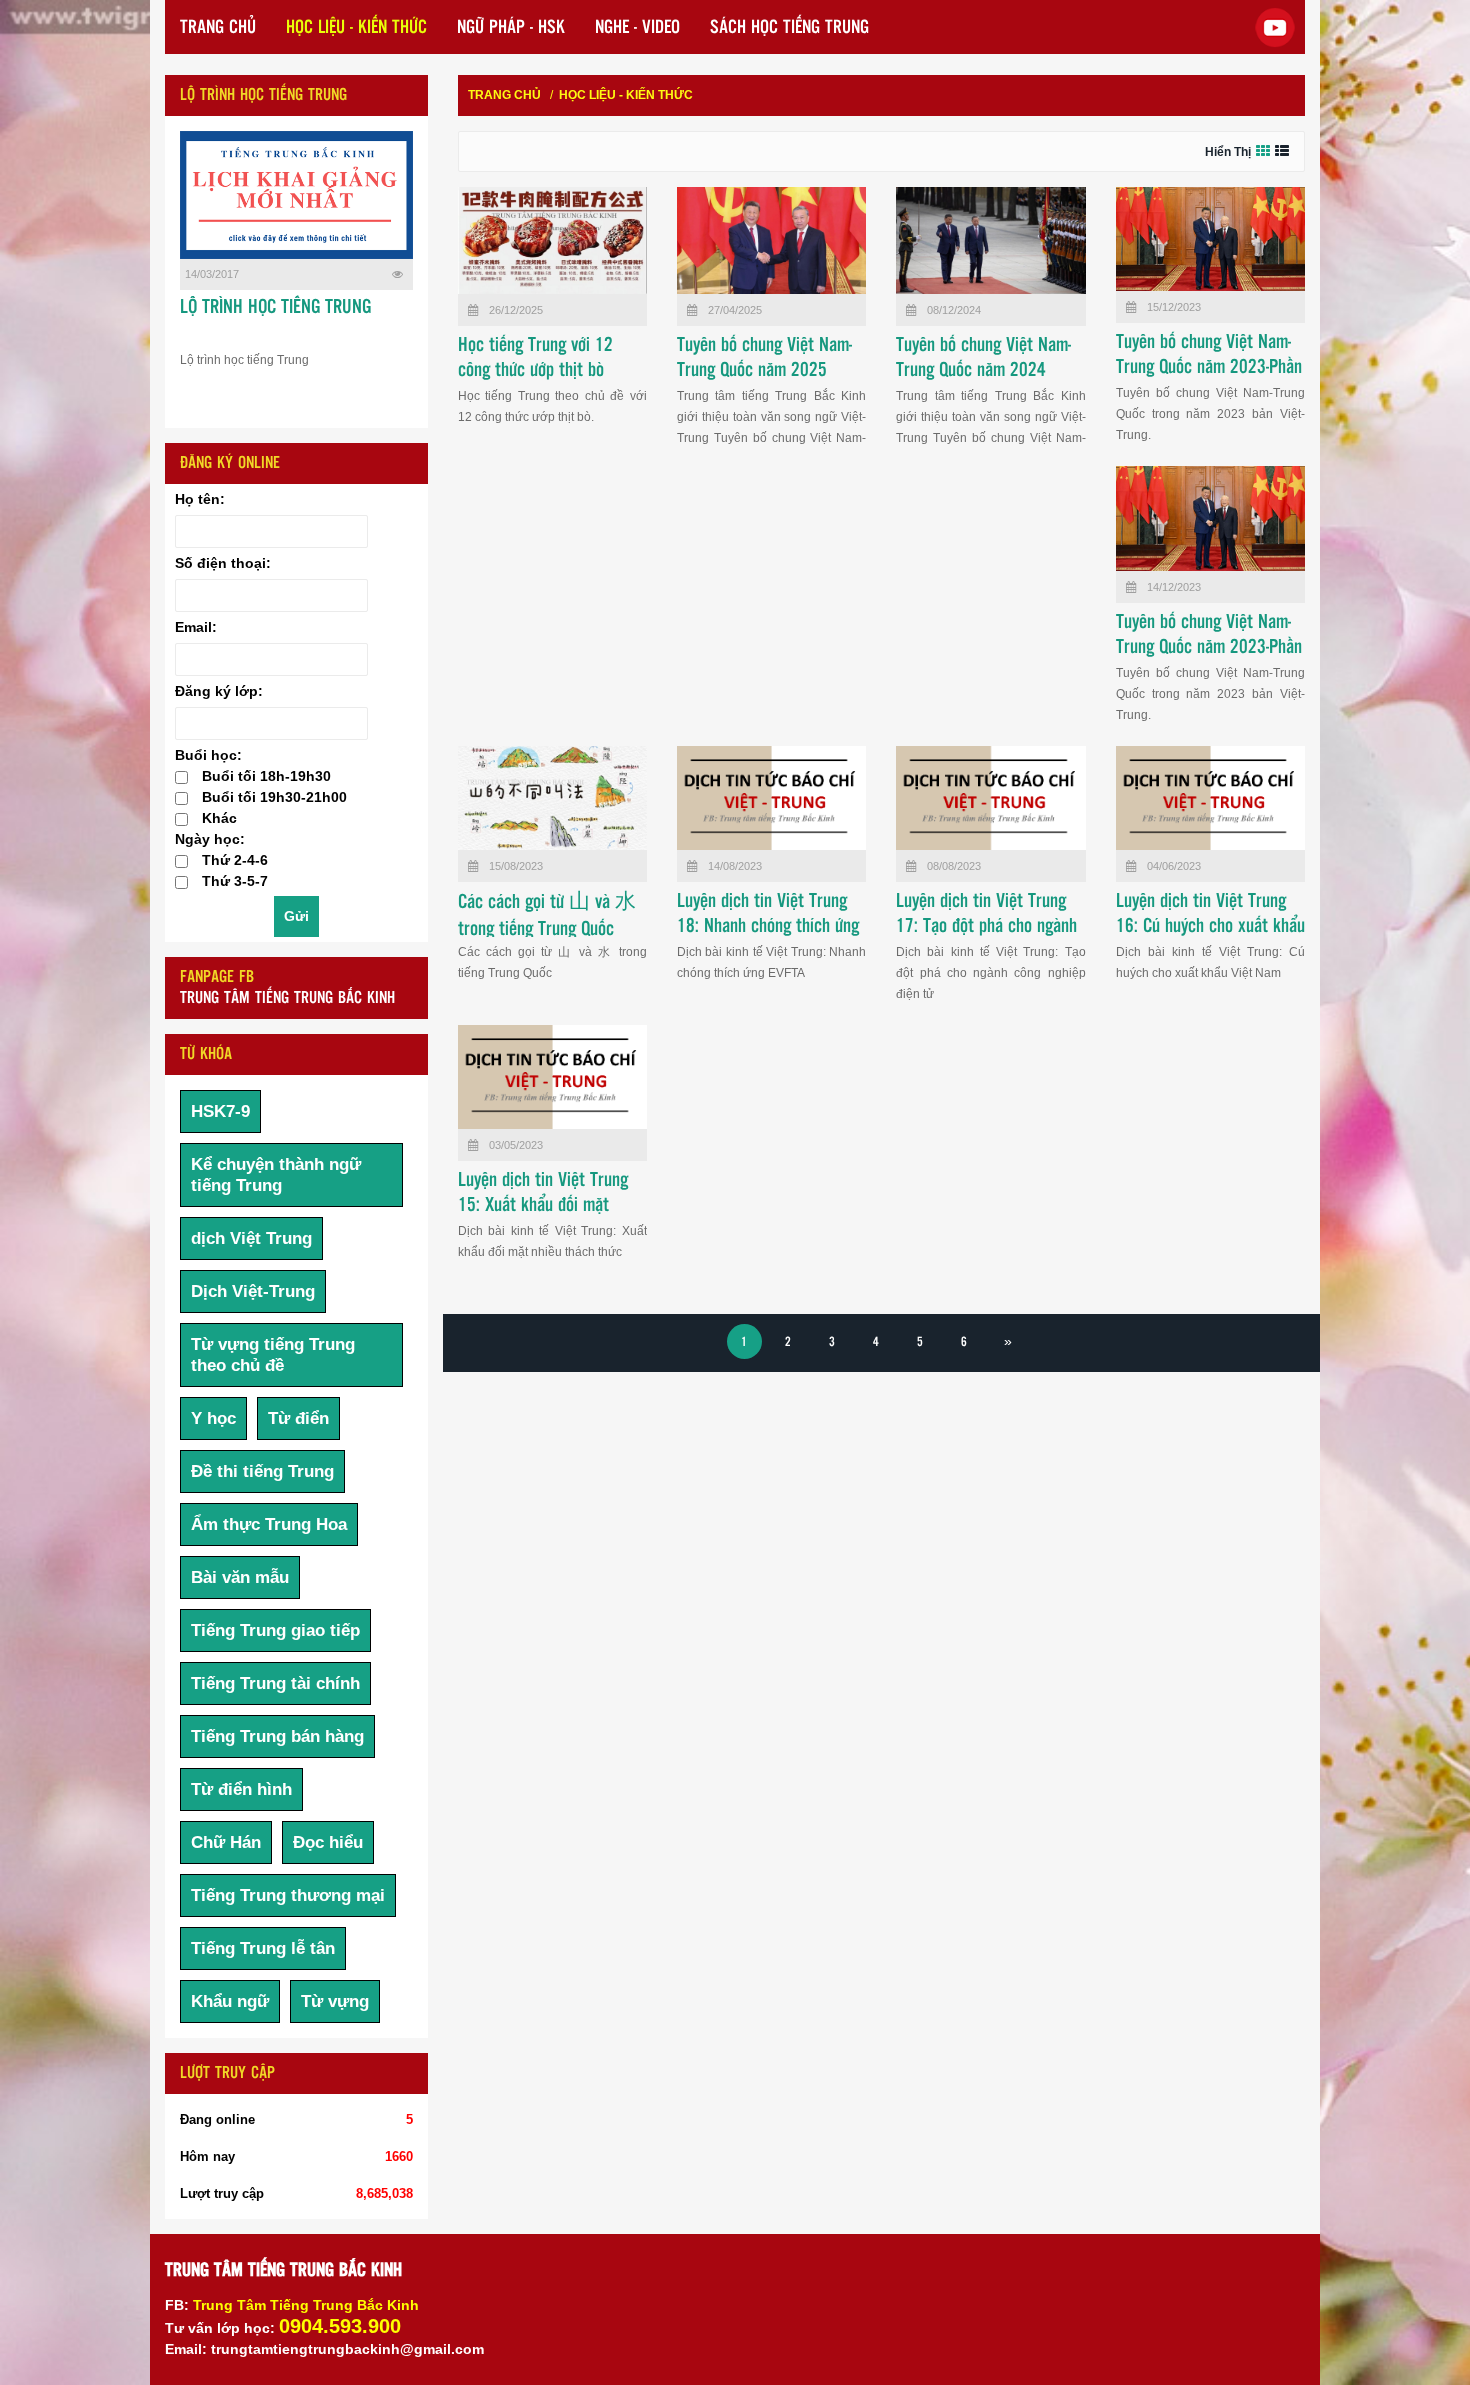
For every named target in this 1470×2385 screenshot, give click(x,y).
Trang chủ (504, 95)
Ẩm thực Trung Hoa (269, 1524)
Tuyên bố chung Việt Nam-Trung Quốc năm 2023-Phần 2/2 (1209, 368)
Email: (196, 627)
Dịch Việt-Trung (253, 1291)
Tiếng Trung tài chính (275, 1683)
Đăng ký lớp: (219, 691)
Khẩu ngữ (230, 2001)
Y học (213, 1418)
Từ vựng (335, 2001)
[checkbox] (181, 777)
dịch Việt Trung (251, 1238)
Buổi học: (208, 755)
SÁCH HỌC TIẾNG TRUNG (789, 28)
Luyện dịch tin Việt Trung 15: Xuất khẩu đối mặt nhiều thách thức (543, 1206)
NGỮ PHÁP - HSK (511, 28)
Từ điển (298, 1418)
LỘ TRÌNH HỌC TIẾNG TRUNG (275, 308)
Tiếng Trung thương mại (288, 1895)
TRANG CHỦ (218, 28)
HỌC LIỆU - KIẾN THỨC (356, 28)
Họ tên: (200, 499)
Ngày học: (210, 839)
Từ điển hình (241, 1789)
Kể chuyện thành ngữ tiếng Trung (276, 1175)
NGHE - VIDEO (637, 28)
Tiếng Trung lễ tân (263, 1948)
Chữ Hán (226, 1842)
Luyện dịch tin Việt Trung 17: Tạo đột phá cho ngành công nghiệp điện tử (986, 927)
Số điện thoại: (223, 563)
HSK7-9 (220, 1111)
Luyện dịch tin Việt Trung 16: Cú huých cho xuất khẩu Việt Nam (1210, 927)
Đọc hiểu (328, 1842)
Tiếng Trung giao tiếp (275, 1630)
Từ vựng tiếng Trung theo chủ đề (273, 1355)
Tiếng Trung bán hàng (277, 1736)
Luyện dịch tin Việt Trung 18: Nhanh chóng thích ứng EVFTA (768, 927)
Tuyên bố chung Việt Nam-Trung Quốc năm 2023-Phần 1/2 (1209, 648)
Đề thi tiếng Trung (262, 1471)
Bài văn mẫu (240, 1577)
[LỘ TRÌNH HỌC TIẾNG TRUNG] (296, 195)
